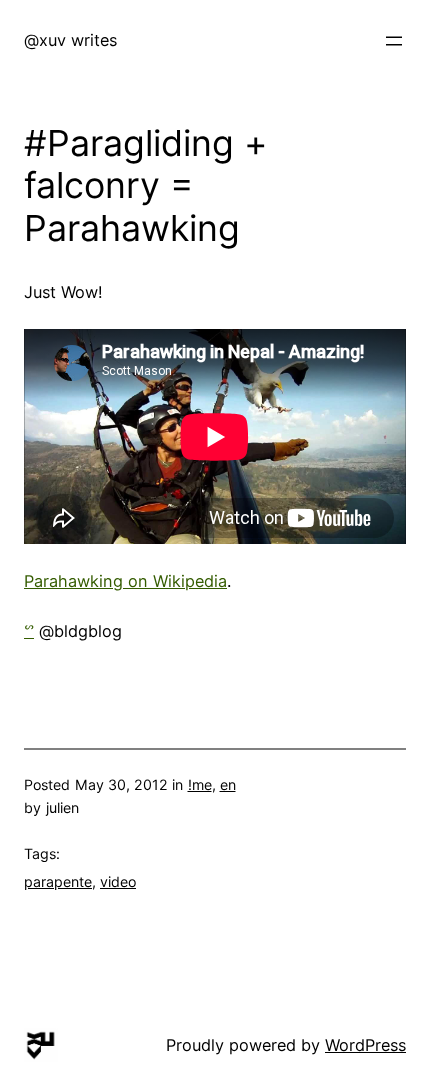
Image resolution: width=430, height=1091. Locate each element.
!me (200, 784)
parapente (58, 881)
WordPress (365, 1045)
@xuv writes (70, 40)
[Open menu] (394, 41)
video (118, 881)
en (228, 784)
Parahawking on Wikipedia (125, 581)
